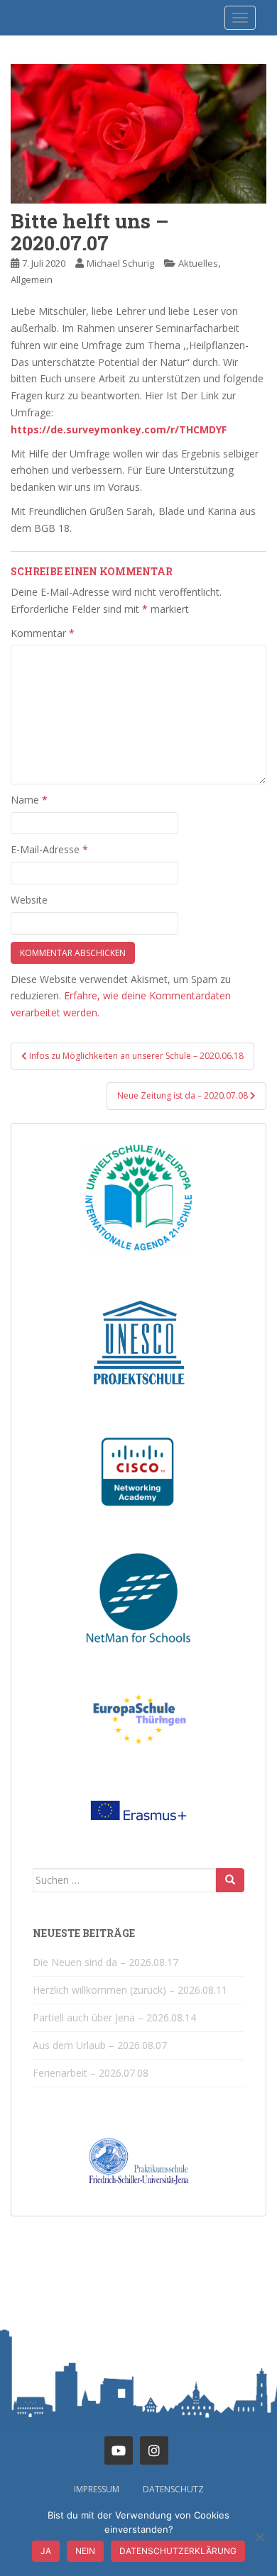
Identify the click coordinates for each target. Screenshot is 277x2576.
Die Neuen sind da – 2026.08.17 (105, 1962)
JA (46, 2551)
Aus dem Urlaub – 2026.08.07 (100, 2045)
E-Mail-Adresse (49, 849)
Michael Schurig (120, 263)
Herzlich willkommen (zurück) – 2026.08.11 (130, 1990)
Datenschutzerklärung (178, 2551)
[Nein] (259, 2537)
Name (29, 800)
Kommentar (43, 633)
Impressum (97, 2489)
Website (29, 900)
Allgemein (32, 279)
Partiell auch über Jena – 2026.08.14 (114, 2017)
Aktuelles (198, 263)
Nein (85, 2551)
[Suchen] (230, 1880)
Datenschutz (173, 2489)
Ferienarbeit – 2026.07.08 (91, 2073)
